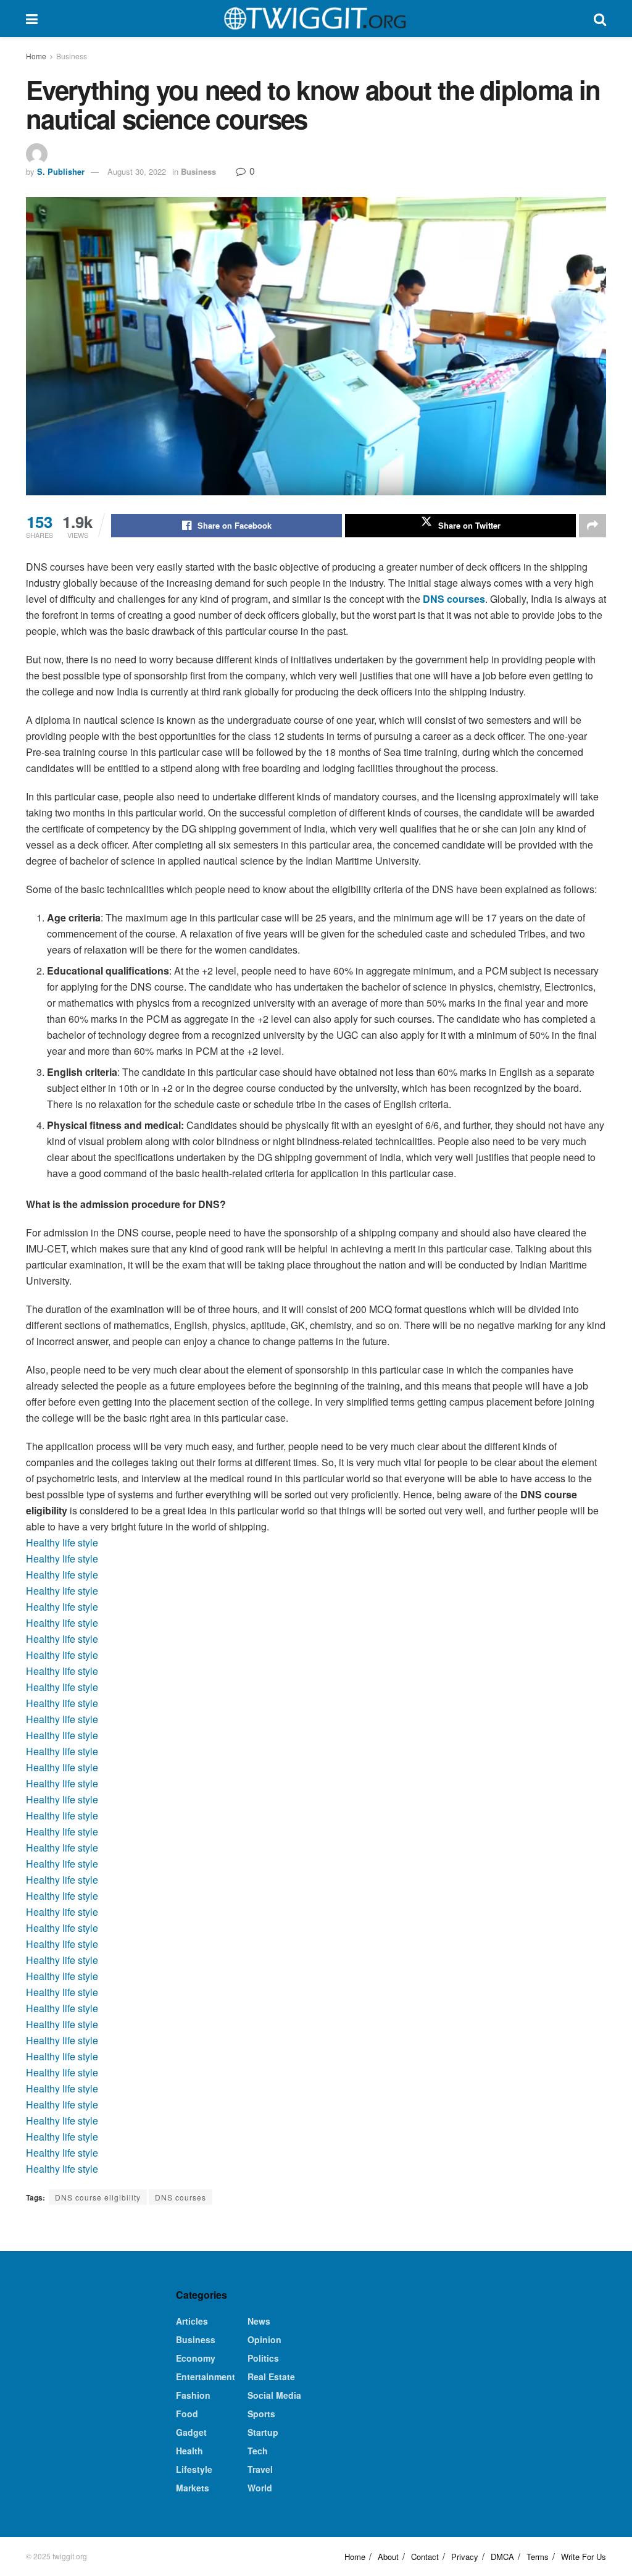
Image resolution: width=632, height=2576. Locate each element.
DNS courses (181, 2197)
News (259, 2321)
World (260, 2488)
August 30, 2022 (137, 171)
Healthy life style (62, 1542)
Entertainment (206, 2377)
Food (187, 2414)
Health (189, 2451)
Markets (193, 2488)
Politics (263, 2358)
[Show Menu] (32, 19)
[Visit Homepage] (315, 19)
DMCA (502, 2557)
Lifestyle (194, 2469)
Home (36, 56)
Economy (196, 2358)
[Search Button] (600, 19)
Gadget (191, 2432)
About (388, 2557)
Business (72, 56)
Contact (425, 2557)
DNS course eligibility (98, 2197)
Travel (260, 2469)
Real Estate (271, 2377)
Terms (538, 2557)
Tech (258, 2451)
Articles (192, 2321)
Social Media (274, 2395)
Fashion (193, 2395)
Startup (263, 2432)
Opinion (264, 2339)
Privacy (465, 2557)
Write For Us (584, 2557)
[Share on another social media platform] (592, 526)
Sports (261, 2414)
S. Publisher (61, 171)
